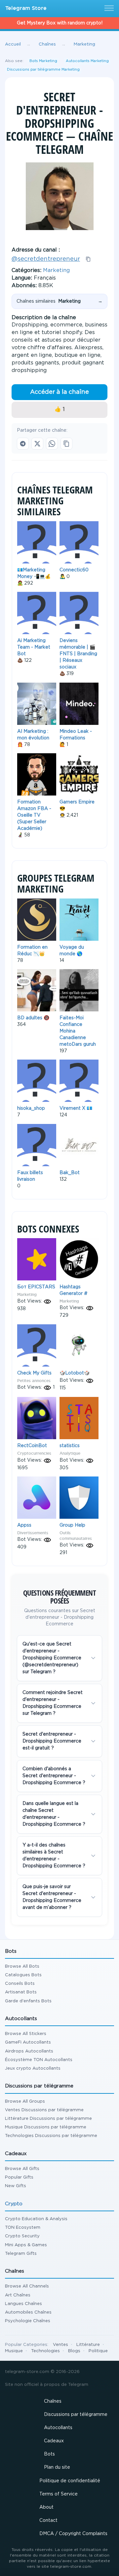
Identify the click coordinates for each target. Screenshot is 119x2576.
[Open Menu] (108, 9)
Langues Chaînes (23, 2304)
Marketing (56, 271)
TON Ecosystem (23, 2228)
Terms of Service (59, 2494)
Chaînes (53, 2401)
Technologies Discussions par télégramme (51, 2136)
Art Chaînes (18, 2295)
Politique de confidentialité (70, 2481)
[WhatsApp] (52, 444)
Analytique (70, 1453)
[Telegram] (23, 444)
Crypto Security (22, 2236)
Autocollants (58, 2428)
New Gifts (16, 2186)
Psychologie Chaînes (28, 2321)
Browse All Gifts (22, 2169)
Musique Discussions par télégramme (46, 2127)
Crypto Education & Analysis (36, 2219)
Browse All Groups (25, 2101)
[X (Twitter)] (37, 444)
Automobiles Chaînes (28, 2312)
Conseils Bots (20, 1984)
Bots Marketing (43, 61)
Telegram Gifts (21, 2254)
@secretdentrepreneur (46, 259)
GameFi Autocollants (28, 2042)
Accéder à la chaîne (59, 392)
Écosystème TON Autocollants (39, 2060)
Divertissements (33, 1533)
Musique (14, 2351)
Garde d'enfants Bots (28, 2001)
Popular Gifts (19, 2177)
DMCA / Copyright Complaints (73, 2534)
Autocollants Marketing (87, 61)
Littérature (88, 2345)
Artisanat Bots (21, 1992)
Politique (98, 2351)
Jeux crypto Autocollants (33, 2068)
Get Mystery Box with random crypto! (60, 23)
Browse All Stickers (26, 2034)
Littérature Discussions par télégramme (48, 2119)
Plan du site (57, 2467)
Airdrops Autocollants (29, 2051)
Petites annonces (34, 1381)
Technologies (45, 2351)
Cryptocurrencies (34, 1453)
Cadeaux (54, 2441)
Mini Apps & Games (26, 2245)
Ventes (60, 2345)
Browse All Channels (27, 2286)
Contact (48, 2521)
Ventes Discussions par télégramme (44, 2110)
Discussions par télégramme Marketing (43, 70)
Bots (49, 2454)
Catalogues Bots (23, 1975)
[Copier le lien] (66, 444)
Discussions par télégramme (76, 2415)
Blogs (74, 2351)
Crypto (14, 2204)
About (46, 2507)
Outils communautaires (76, 1536)
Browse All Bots (22, 1966)
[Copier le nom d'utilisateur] (88, 259)
